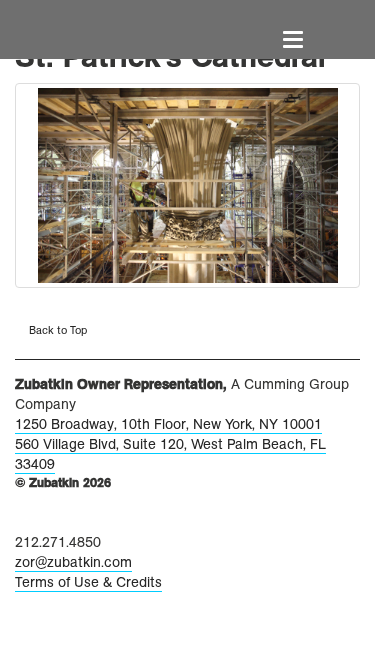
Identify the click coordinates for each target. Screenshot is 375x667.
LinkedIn (27, 520)
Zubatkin (93, 28)
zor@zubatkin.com (73, 562)
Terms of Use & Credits (88, 582)
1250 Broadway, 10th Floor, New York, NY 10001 (168, 424)
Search (349, 48)
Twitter (73, 520)
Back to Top (56, 330)
